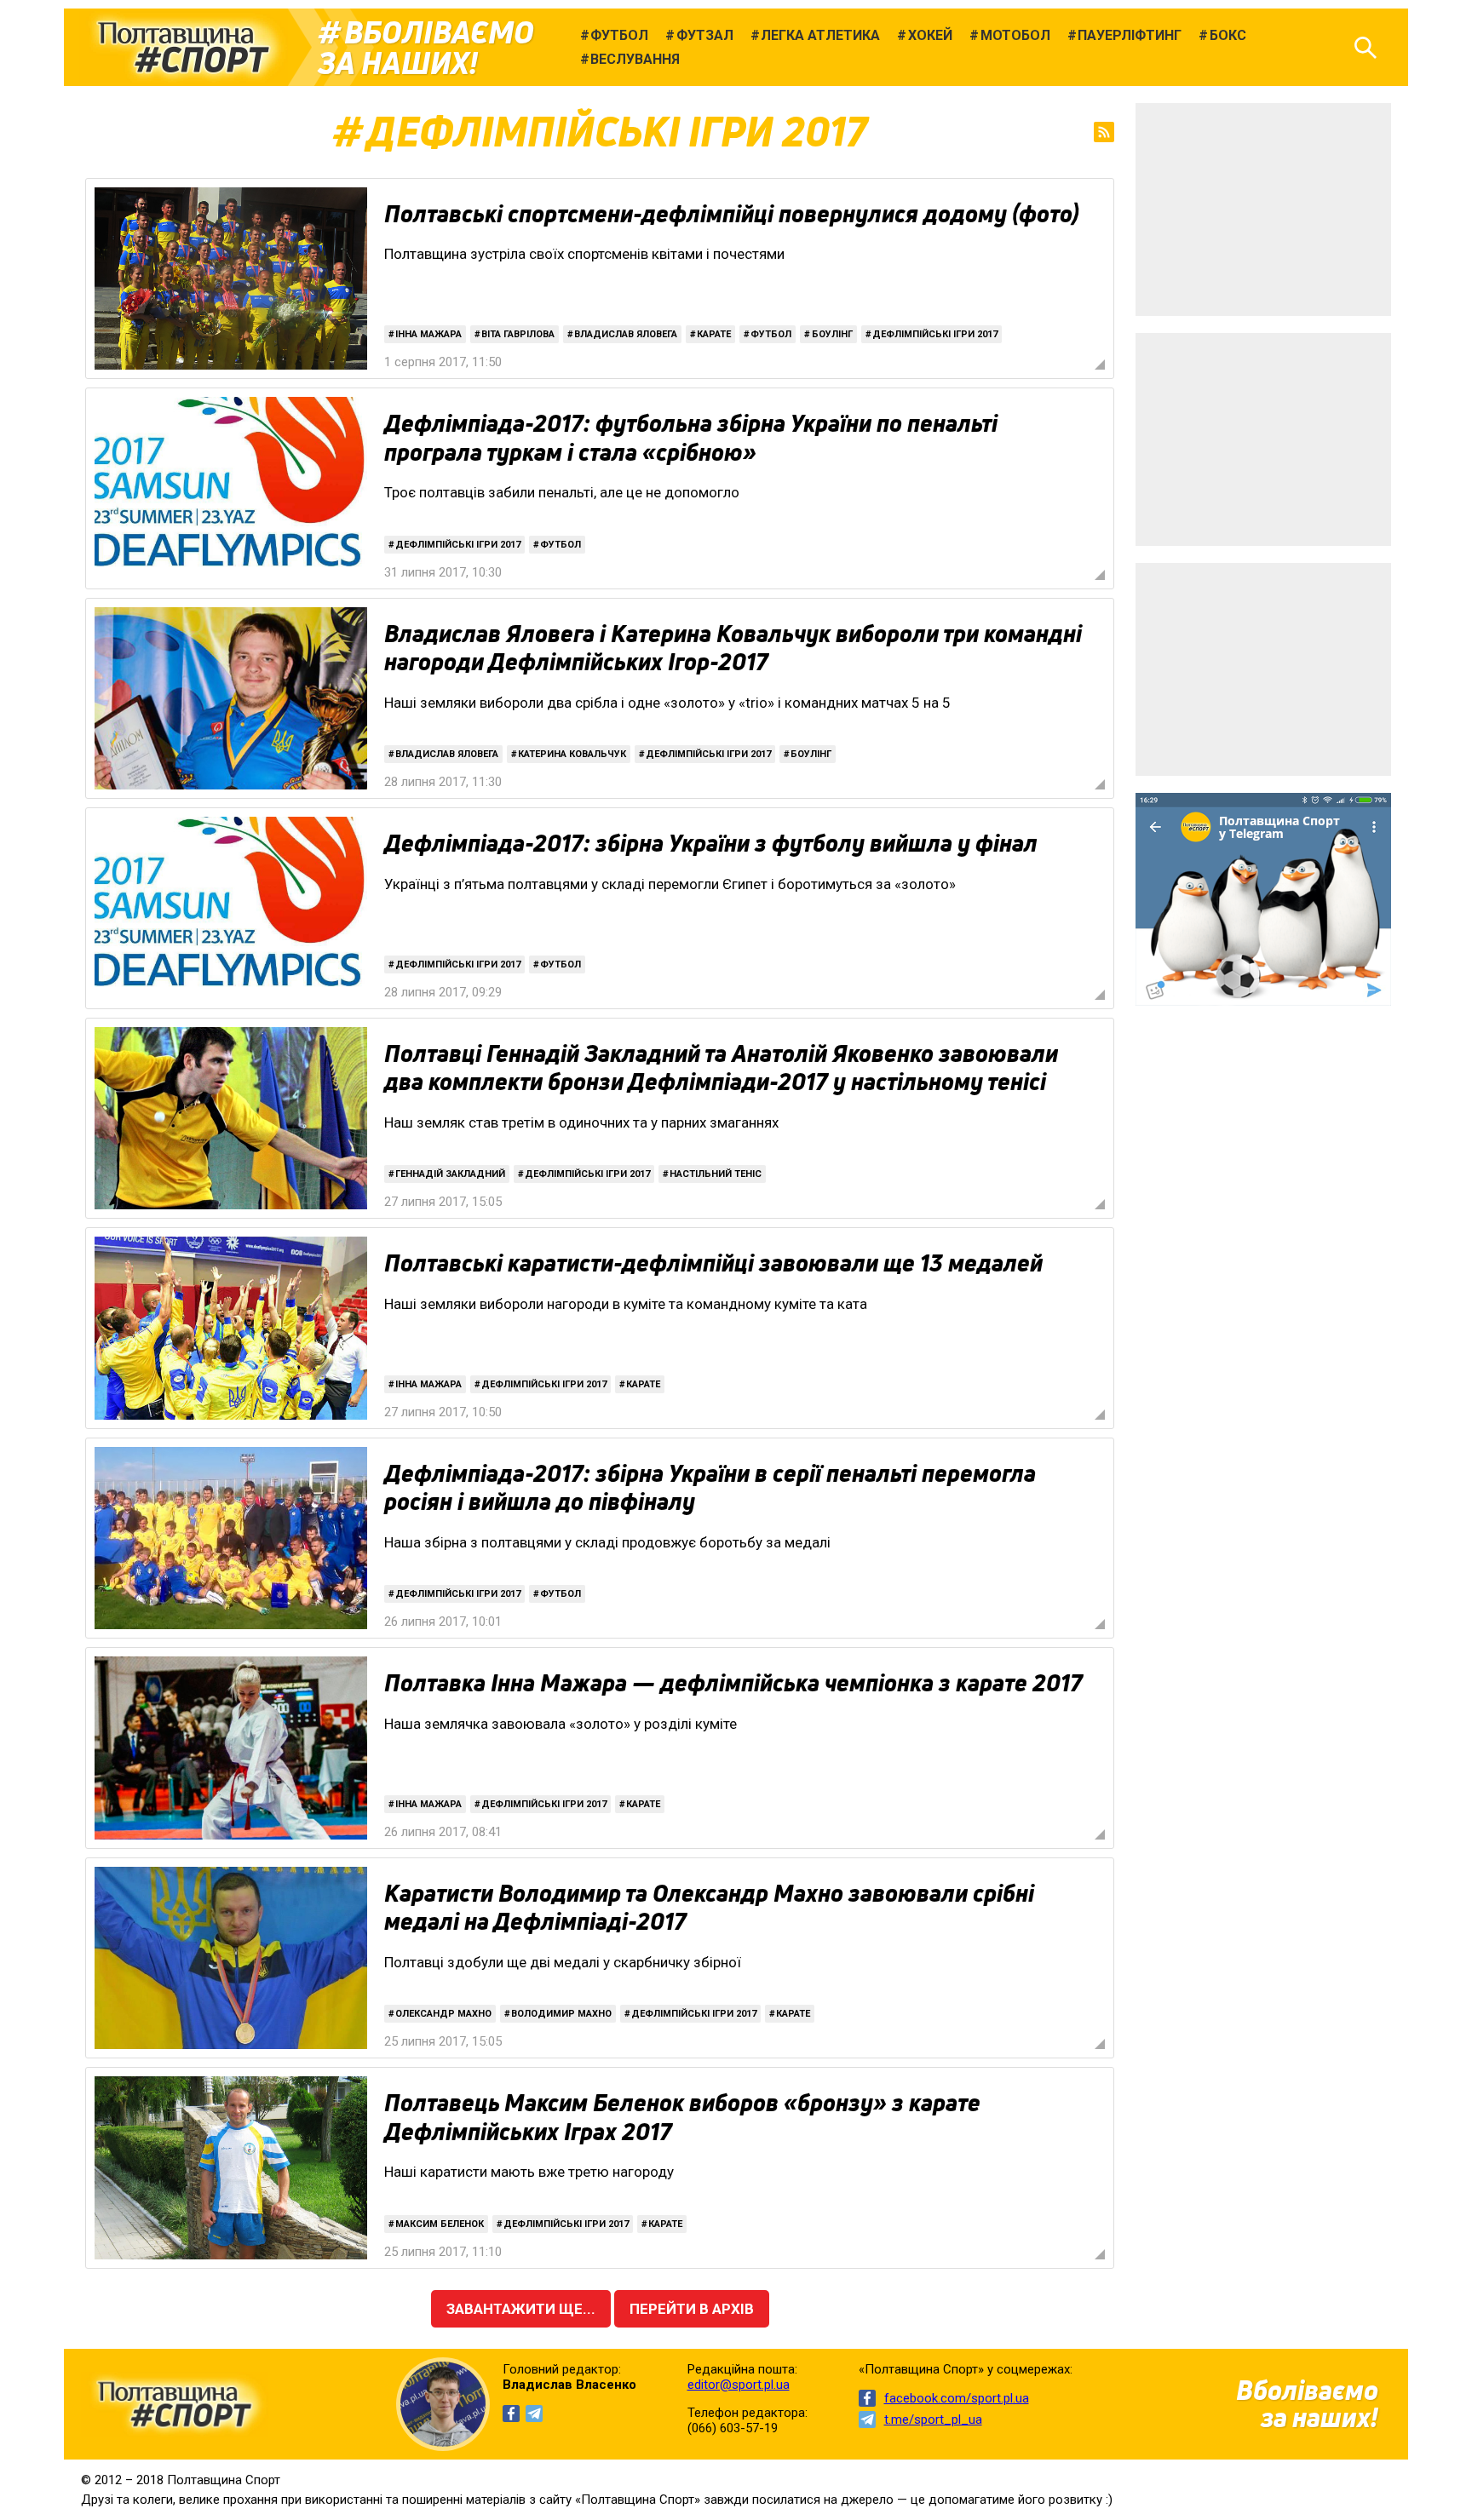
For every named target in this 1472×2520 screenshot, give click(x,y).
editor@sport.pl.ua (739, 2385)
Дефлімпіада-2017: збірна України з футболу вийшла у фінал (711, 843)
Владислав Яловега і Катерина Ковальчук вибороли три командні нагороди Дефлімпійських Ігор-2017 (733, 648)
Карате (714, 334)
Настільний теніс (716, 1174)
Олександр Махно (443, 2014)
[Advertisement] (1263, 210)
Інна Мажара (428, 334)
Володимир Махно (561, 2014)
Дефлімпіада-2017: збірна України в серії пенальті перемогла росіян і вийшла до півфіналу (710, 1488)
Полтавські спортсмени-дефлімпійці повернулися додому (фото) (732, 214)
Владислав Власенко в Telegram (534, 2414)
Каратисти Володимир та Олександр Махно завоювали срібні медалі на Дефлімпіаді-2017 (709, 1908)
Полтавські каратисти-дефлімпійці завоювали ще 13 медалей (713, 1263)
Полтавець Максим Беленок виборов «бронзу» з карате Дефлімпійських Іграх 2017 (682, 2117)
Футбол (771, 334)
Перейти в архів (692, 2309)
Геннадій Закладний (450, 1174)
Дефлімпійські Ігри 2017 (935, 334)
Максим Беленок (440, 2224)
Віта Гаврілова (518, 334)
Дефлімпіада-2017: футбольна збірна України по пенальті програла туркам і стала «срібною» (691, 438)
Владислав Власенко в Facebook (511, 2414)
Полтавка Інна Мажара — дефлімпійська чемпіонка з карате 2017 (733, 1683)
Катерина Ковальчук (572, 754)
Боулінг (832, 334)
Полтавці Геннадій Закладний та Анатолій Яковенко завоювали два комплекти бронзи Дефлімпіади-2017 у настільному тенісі (721, 1068)
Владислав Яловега (626, 334)
